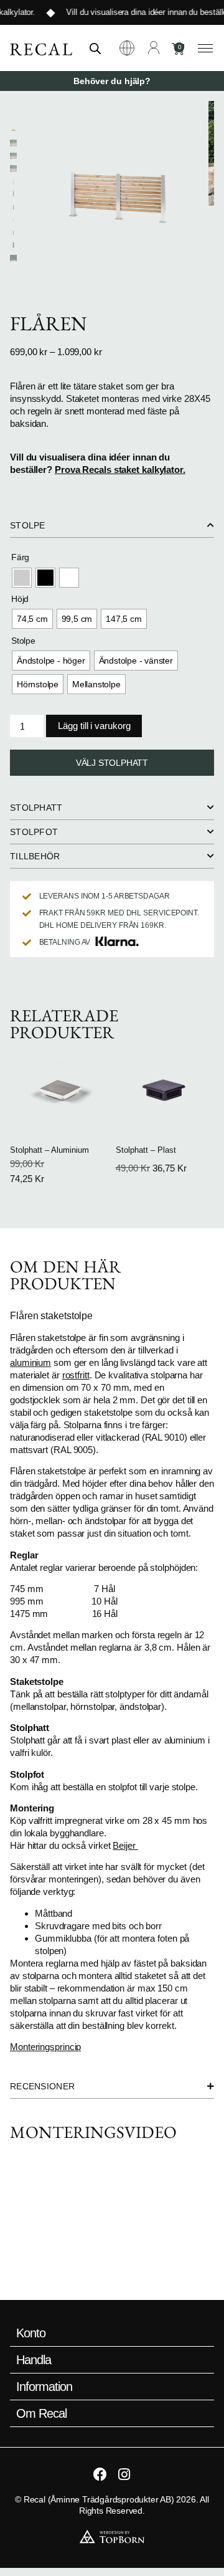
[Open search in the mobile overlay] (95, 48)
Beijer (125, 1845)
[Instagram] (124, 2474)
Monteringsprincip (45, 2047)
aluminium (30, 1362)
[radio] (22, 578)
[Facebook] (100, 2474)
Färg (20, 557)
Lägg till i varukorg (94, 726)
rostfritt (76, 1375)
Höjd (20, 599)
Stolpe (23, 641)
